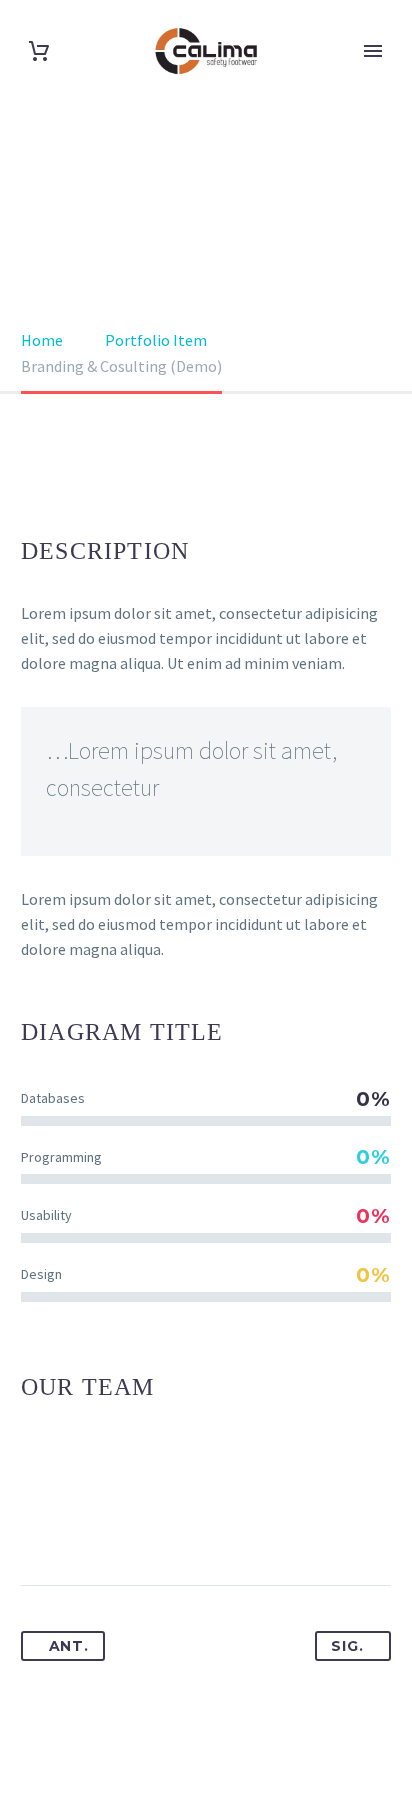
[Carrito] (39, 51)
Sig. (347, 1646)
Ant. (69, 1646)
